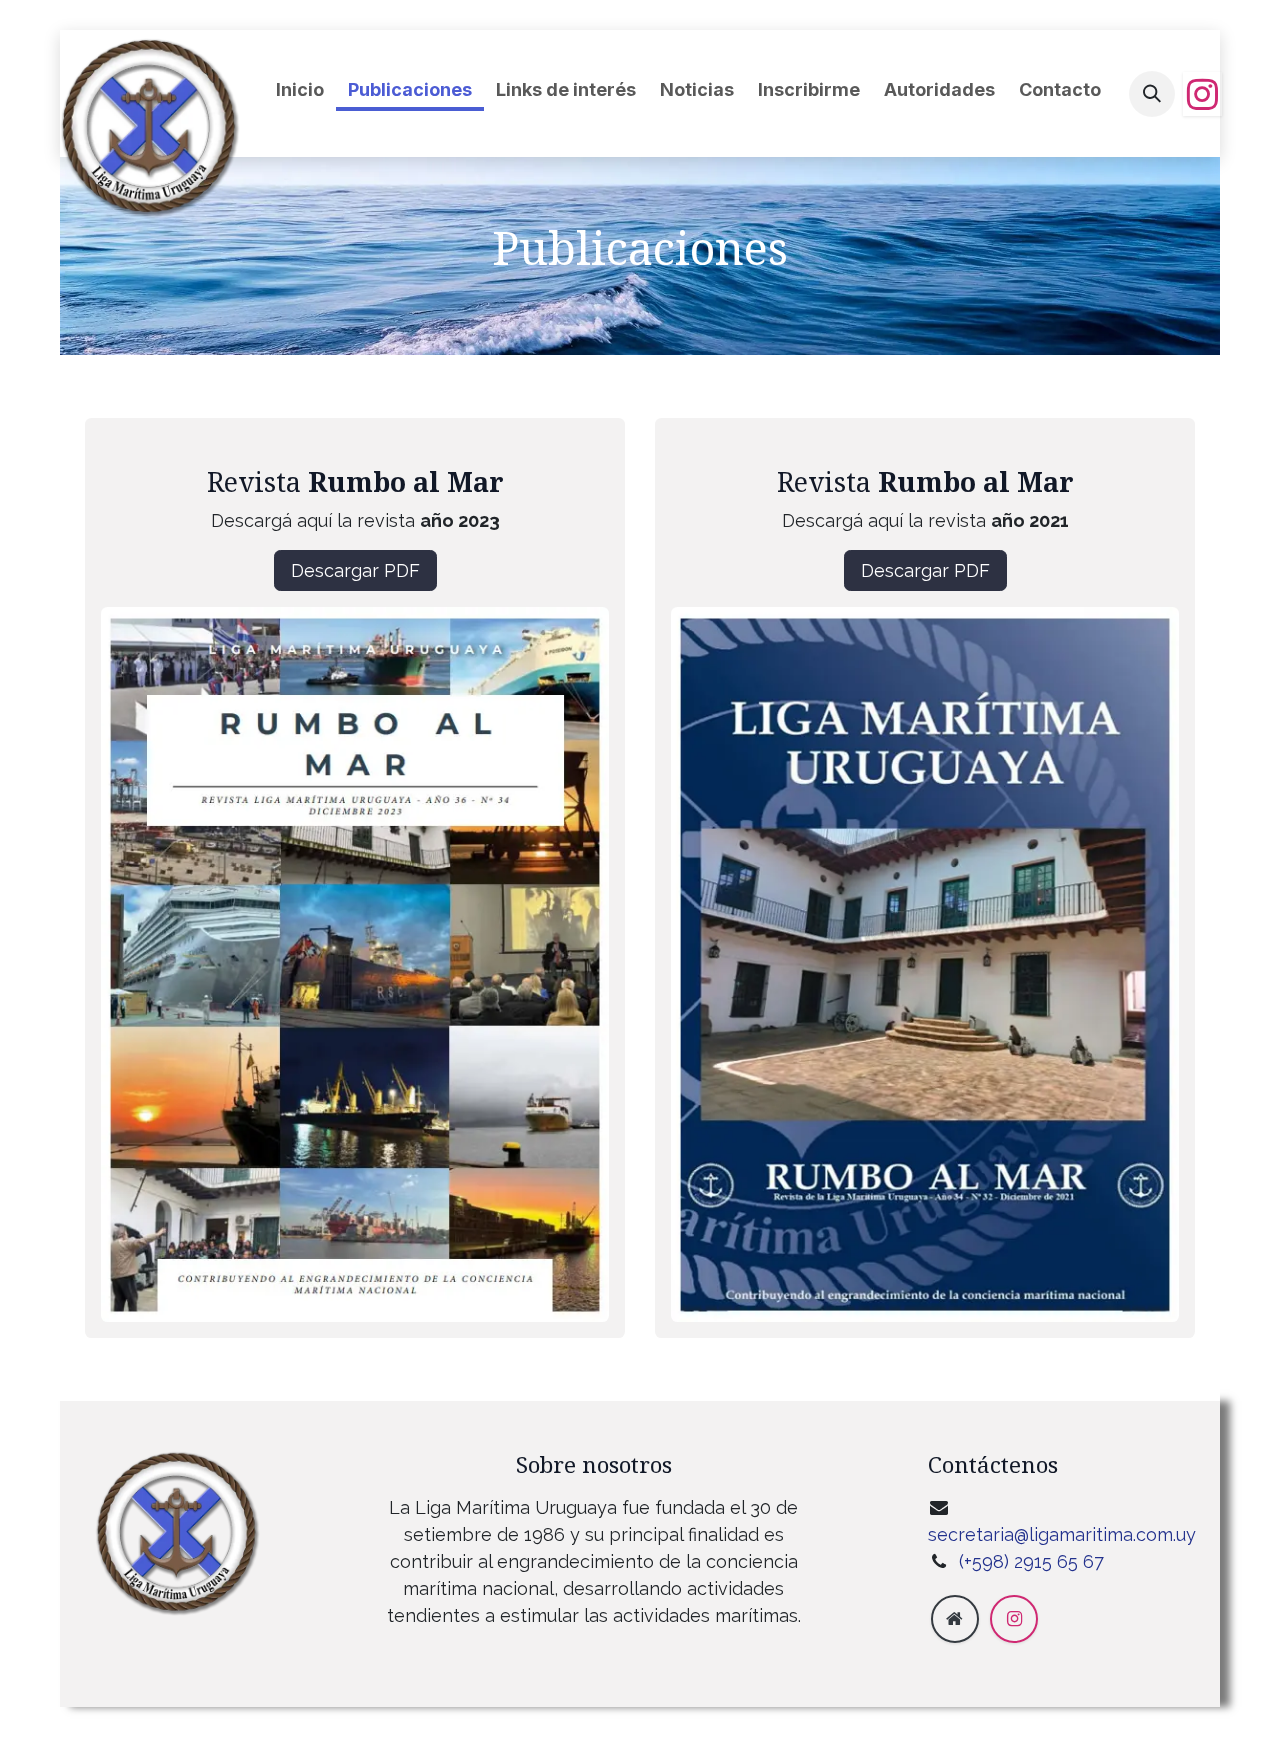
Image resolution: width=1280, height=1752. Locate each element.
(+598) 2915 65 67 (1034, 1561)
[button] (1152, 94)
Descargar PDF (355, 570)
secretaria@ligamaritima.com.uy (1062, 1534)
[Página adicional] (955, 1619)
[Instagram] (1202, 94)
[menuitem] (300, 89)
